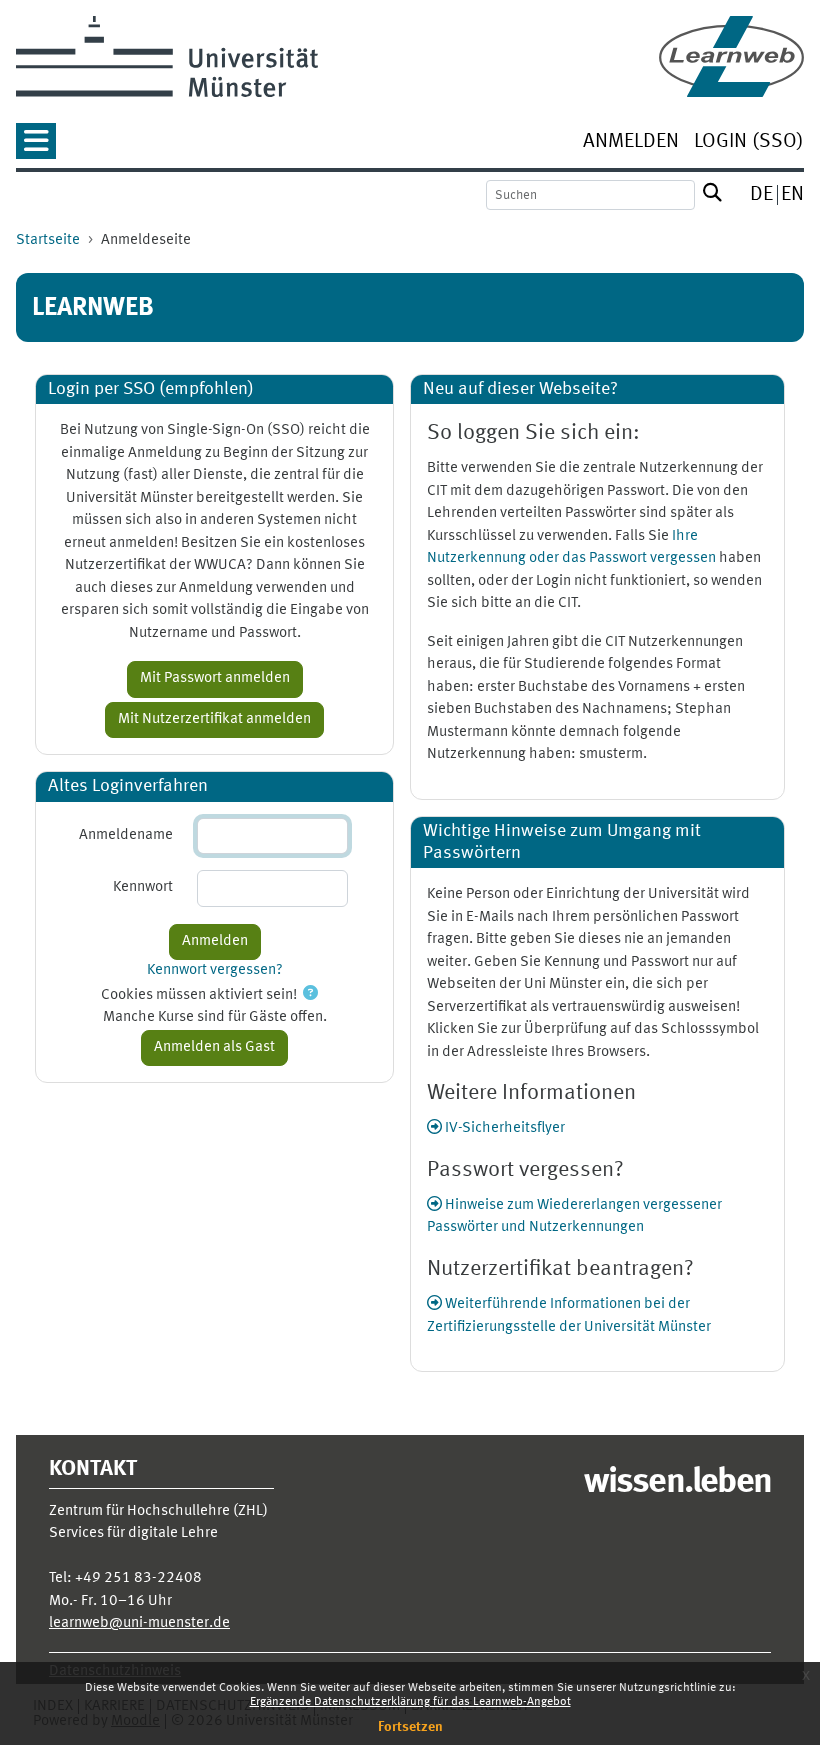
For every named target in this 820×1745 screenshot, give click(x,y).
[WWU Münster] (167, 56)
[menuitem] (631, 143)
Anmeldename (126, 835)
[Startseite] (731, 56)
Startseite (48, 240)
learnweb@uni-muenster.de (139, 1623)
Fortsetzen (410, 1727)
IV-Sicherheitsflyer (503, 1128)
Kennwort (143, 887)
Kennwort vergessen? (215, 970)
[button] (36, 147)
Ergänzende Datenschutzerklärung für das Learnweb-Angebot (410, 1702)
